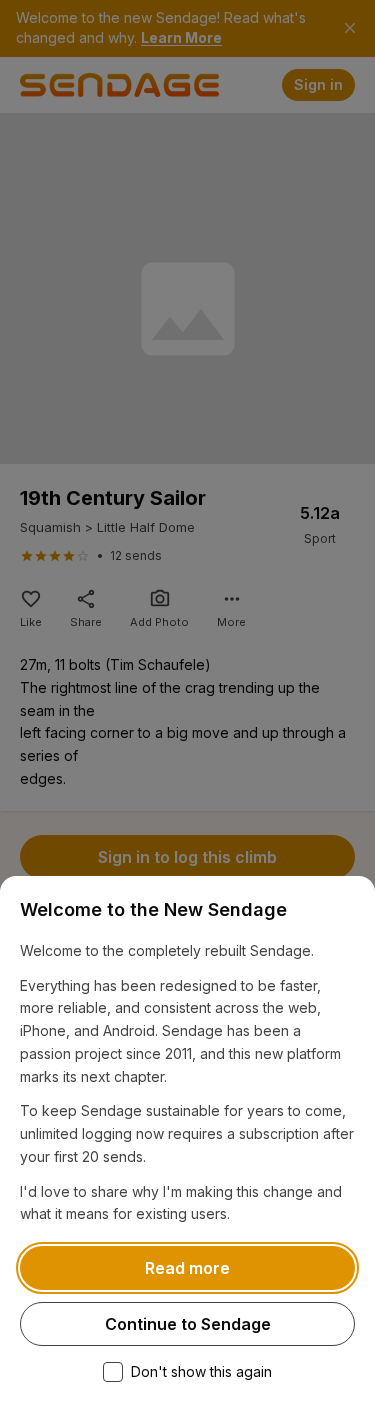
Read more (187, 1268)
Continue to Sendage (188, 1324)
